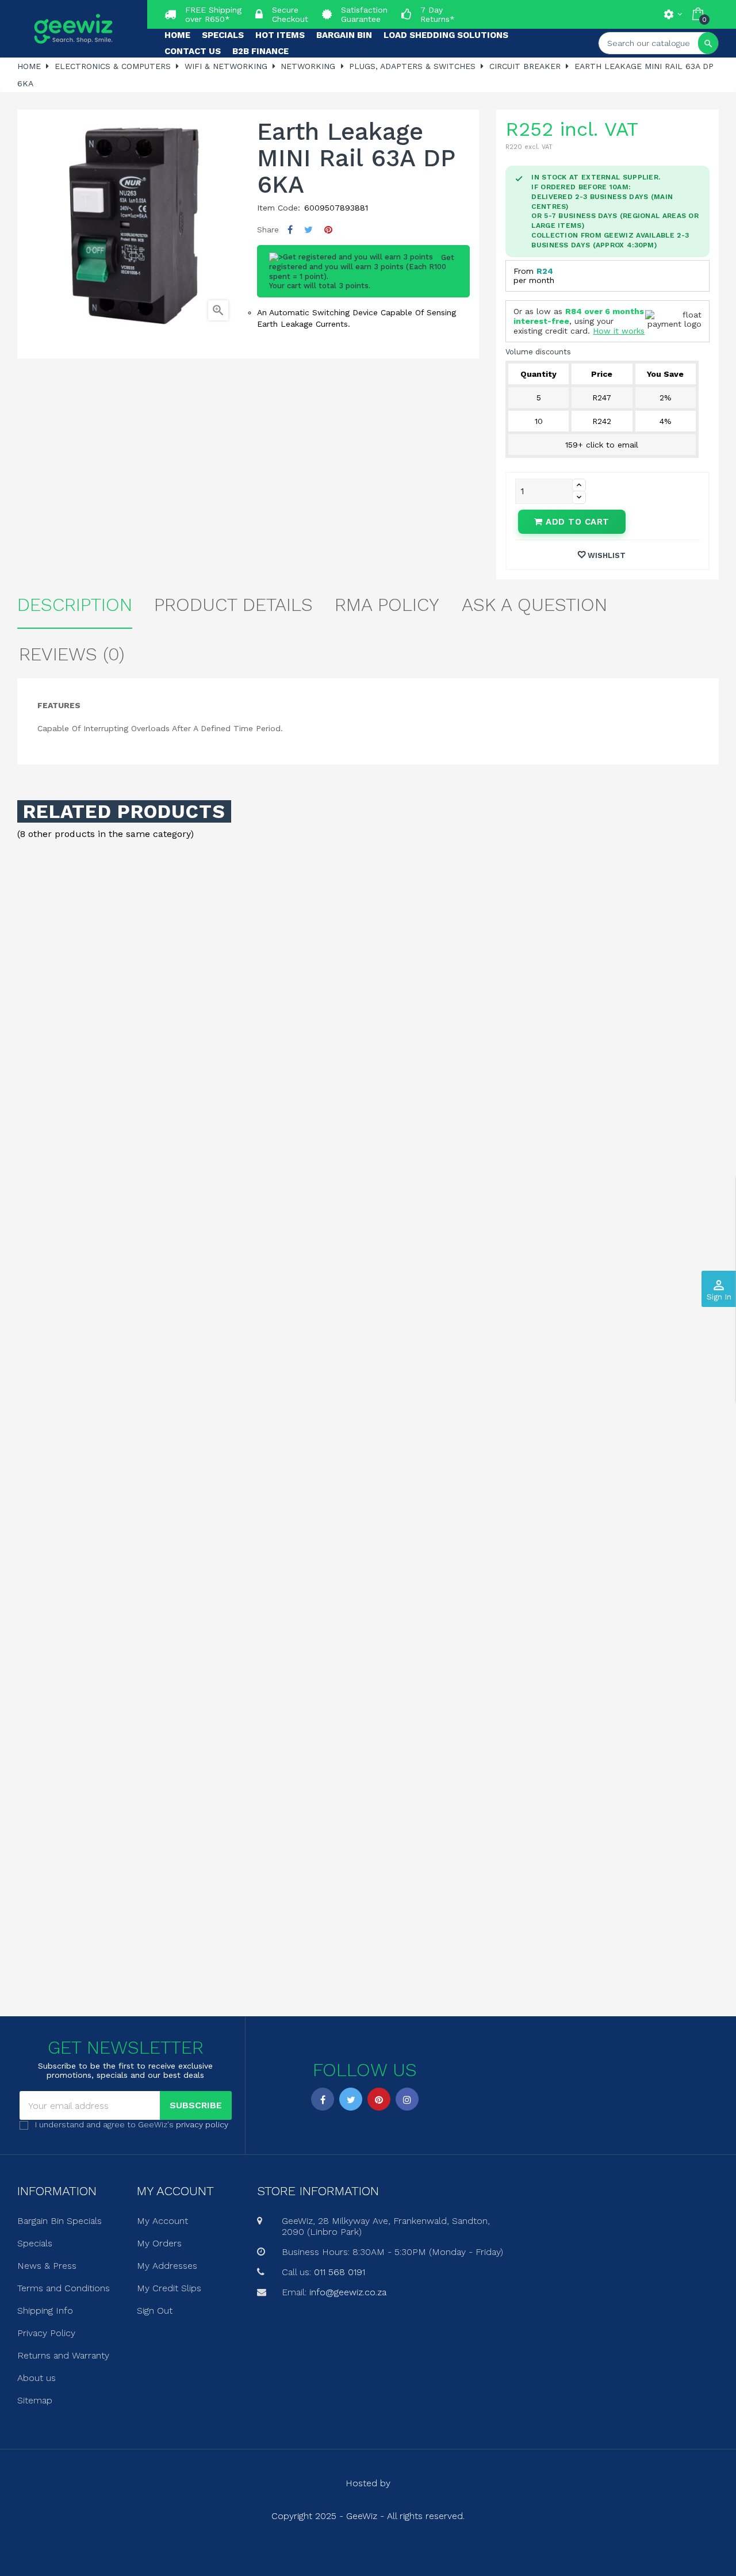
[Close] (484, 1190)
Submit (368, 1350)
